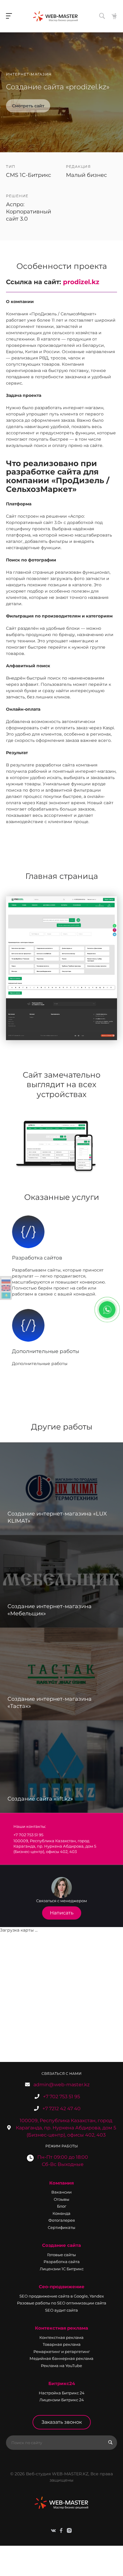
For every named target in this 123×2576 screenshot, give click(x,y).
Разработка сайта (62, 2262)
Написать (62, 1913)
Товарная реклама (62, 2344)
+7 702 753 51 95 (61, 2097)
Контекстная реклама (61, 2328)
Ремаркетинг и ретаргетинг (62, 2351)
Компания (61, 2183)
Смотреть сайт (28, 106)
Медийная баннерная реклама (61, 2358)
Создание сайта (61, 2245)
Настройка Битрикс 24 (62, 2393)
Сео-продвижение (62, 2287)
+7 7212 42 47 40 (61, 2109)
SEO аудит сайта (61, 2310)
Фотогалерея (62, 2220)
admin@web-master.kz (61, 2085)
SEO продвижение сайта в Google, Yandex (62, 2296)
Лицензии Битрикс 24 (62, 2400)
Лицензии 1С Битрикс (62, 2269)
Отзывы (61, 2199)
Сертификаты (61, 2227)
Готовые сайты (61, 2255)
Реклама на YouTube (61, 2366)
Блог (62, 2206)
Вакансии (61, 2192)
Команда (61, 2213)
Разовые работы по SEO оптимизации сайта (62, 2303)
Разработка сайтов (37, 1258)
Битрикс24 (62, 2383)
